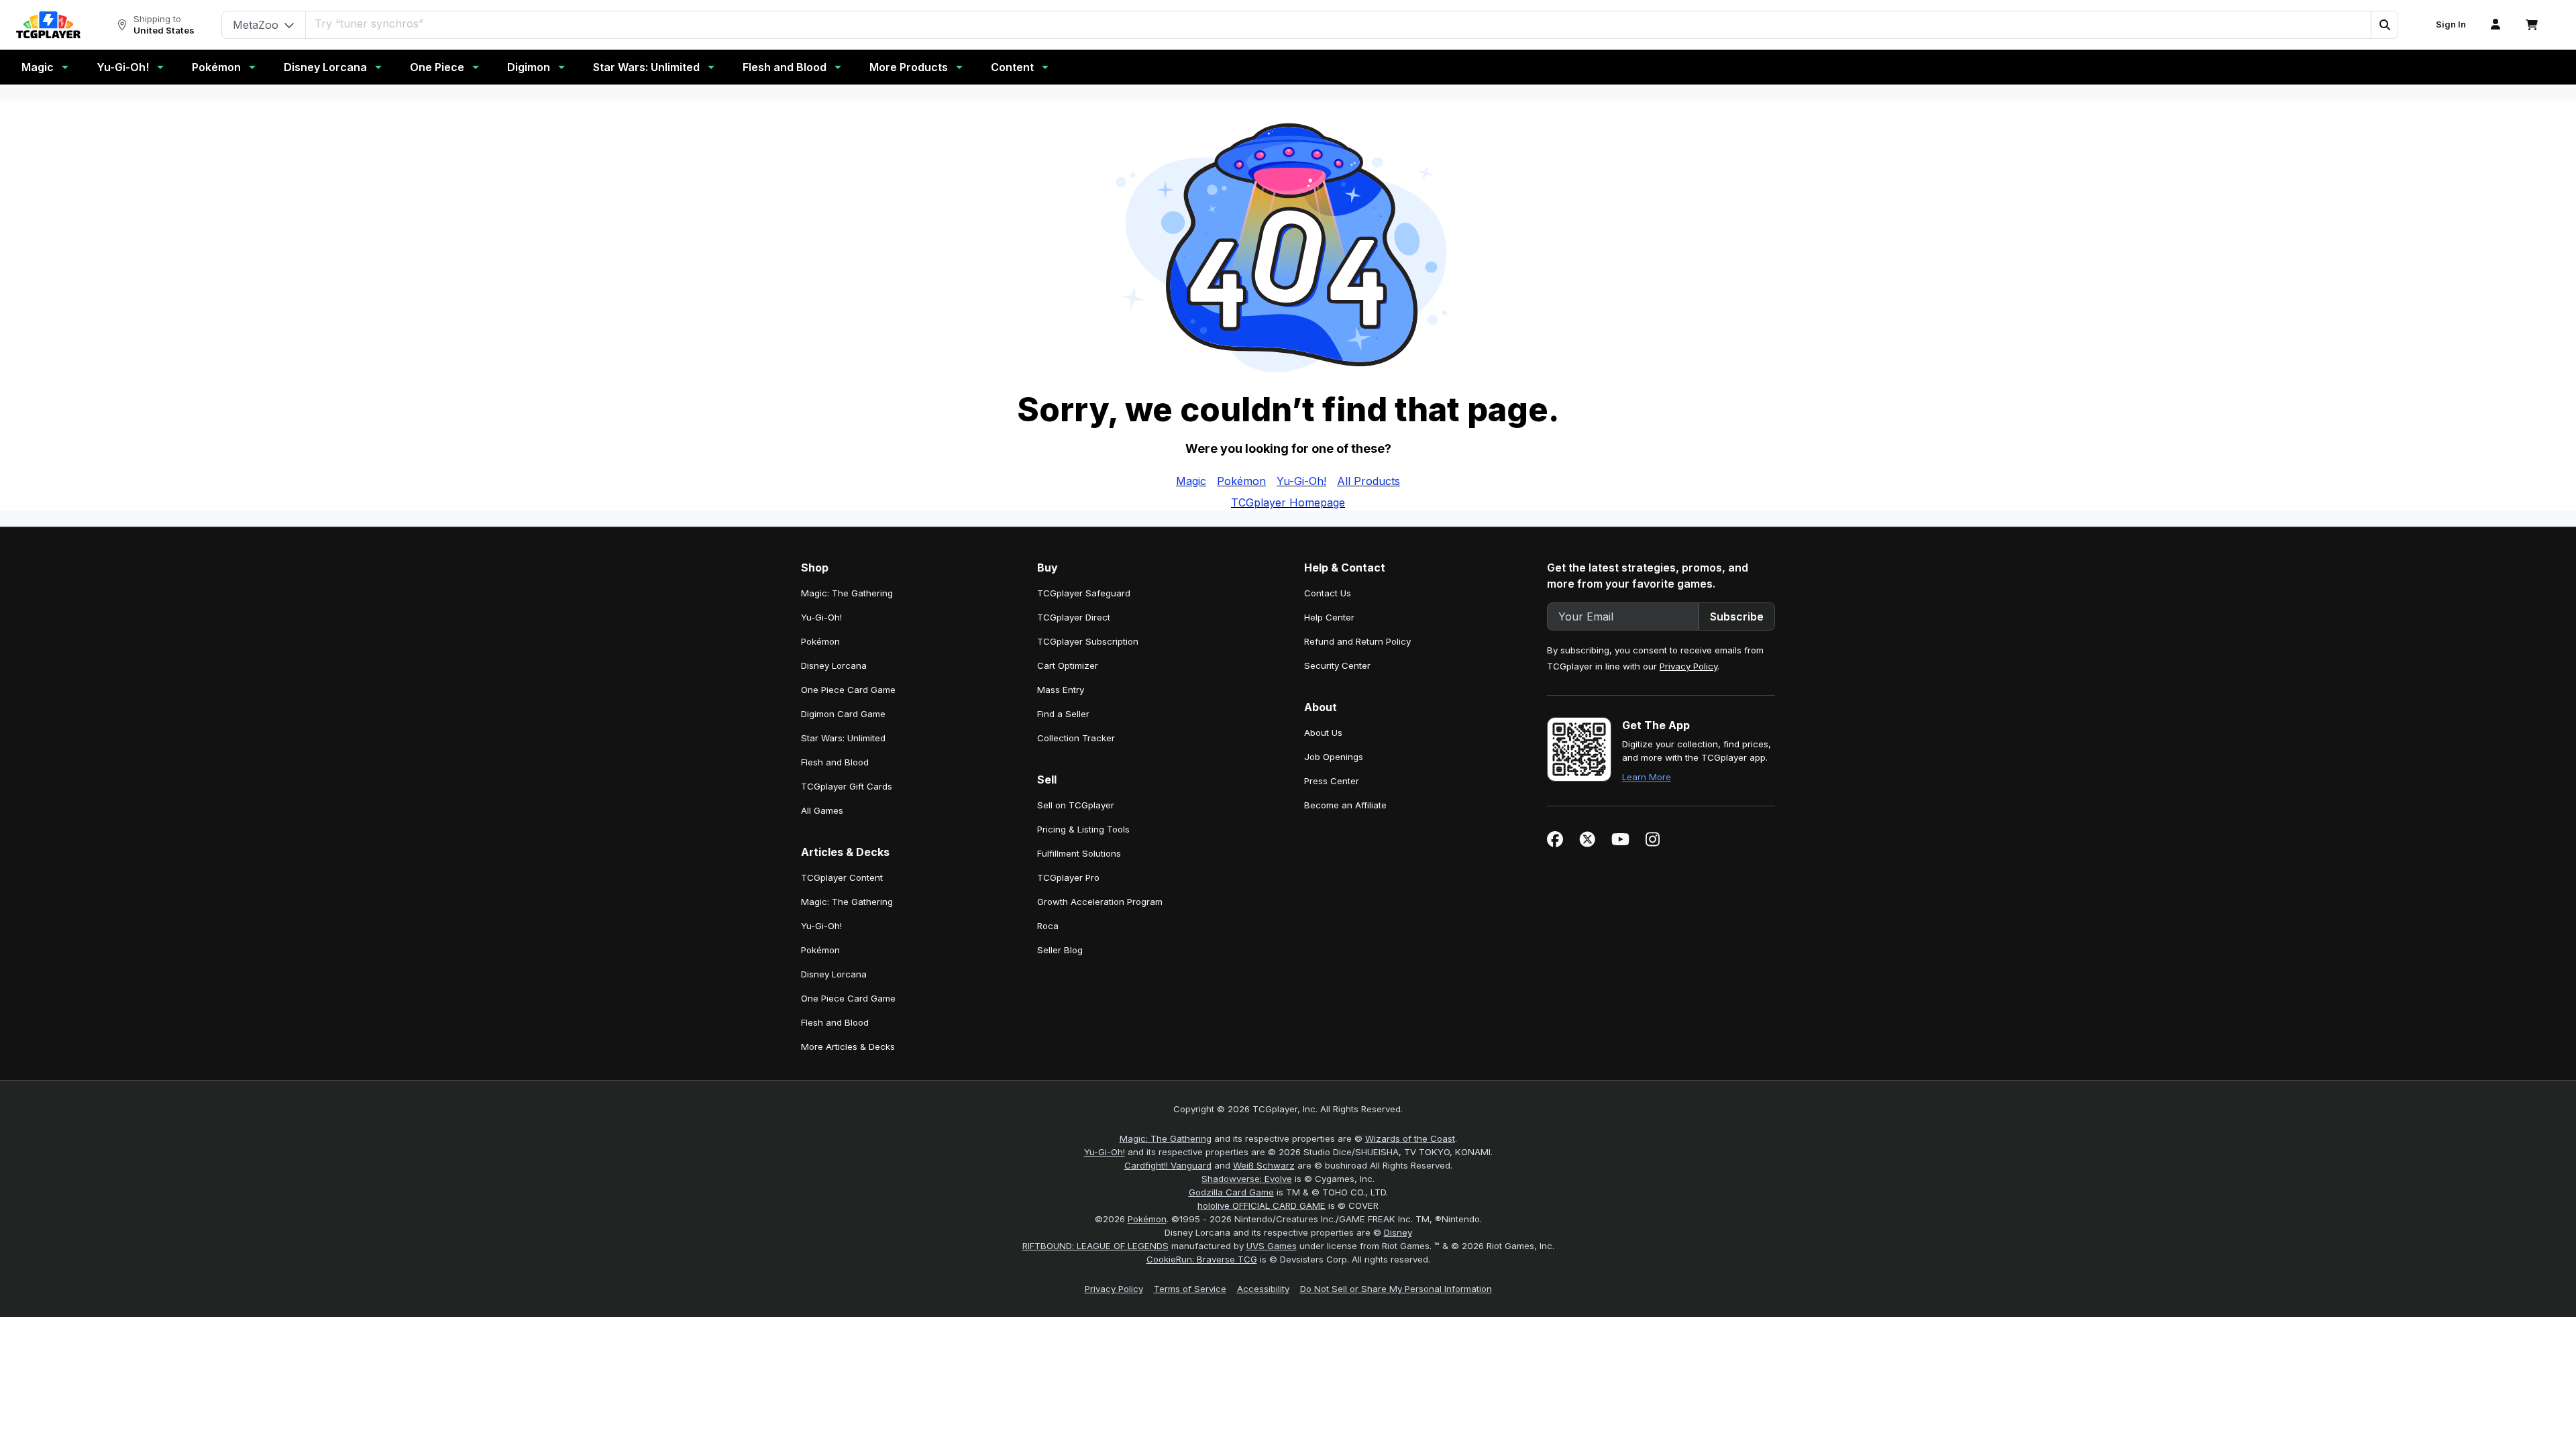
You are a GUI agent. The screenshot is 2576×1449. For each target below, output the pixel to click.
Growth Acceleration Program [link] (1100, 902)
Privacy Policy (1688, 666)
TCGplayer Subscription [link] (1088, 641)
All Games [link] (822, 810)
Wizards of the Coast (1410, 1138)
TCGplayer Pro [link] (1068, 877)
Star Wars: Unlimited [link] (843, 738)
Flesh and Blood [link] (835, 762)
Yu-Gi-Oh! (123, 67)
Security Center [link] (1337, 665)
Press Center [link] (1332, 781)
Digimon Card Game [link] (843, 714)
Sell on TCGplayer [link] (1076, 805)
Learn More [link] (1647, 777)
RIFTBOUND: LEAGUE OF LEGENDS (1095, 1246)
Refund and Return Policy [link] (1357, 641)
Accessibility (1263, 1289)
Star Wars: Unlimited (646, 67)
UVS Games (1272, 1246)
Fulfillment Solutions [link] (1079, 853)
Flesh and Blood (785, 67)
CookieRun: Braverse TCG (1202, 1259)
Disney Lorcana (325, 67)
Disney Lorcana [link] (834, 665)
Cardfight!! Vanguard (1168, 1165)
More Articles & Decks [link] (848, 1046)
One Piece (437, 67)
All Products (1368, 481)
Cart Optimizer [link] (1068, 665)
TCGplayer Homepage (1288, 502)
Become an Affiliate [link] (1345, 805)
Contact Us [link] (1328, 593)
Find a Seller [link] (1063, 714)
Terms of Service (1190, 1289)
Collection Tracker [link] (1076, 738)
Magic (38, 67)
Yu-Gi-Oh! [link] (821, 617)
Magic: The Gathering (1166, 1138)
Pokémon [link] (820, 641)
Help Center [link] (1329, 617)
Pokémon (216, 67)
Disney (1398, 1232)
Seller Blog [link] (1060, 950)
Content (1012, 67)
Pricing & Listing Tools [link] (1083, 829)
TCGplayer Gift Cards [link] (847, 786)
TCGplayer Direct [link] (1074, 617)
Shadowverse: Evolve (1247, 1179)
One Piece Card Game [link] (848, 690)
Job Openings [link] (1334, 757)
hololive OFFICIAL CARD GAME (1262, 1205)
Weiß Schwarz (1264, 1165)
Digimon (529, 67)
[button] (2384, 25)
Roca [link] (1048, 926)
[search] (1339, 23)
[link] (48, 25)
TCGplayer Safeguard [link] (1084, 593)
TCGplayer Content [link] (842, 877)
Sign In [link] (2451, 24)
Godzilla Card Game (1231, 1192)
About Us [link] (1323, 733)
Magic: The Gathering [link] (847, 593)
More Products (909, 67)
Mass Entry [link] (1061, 690)
